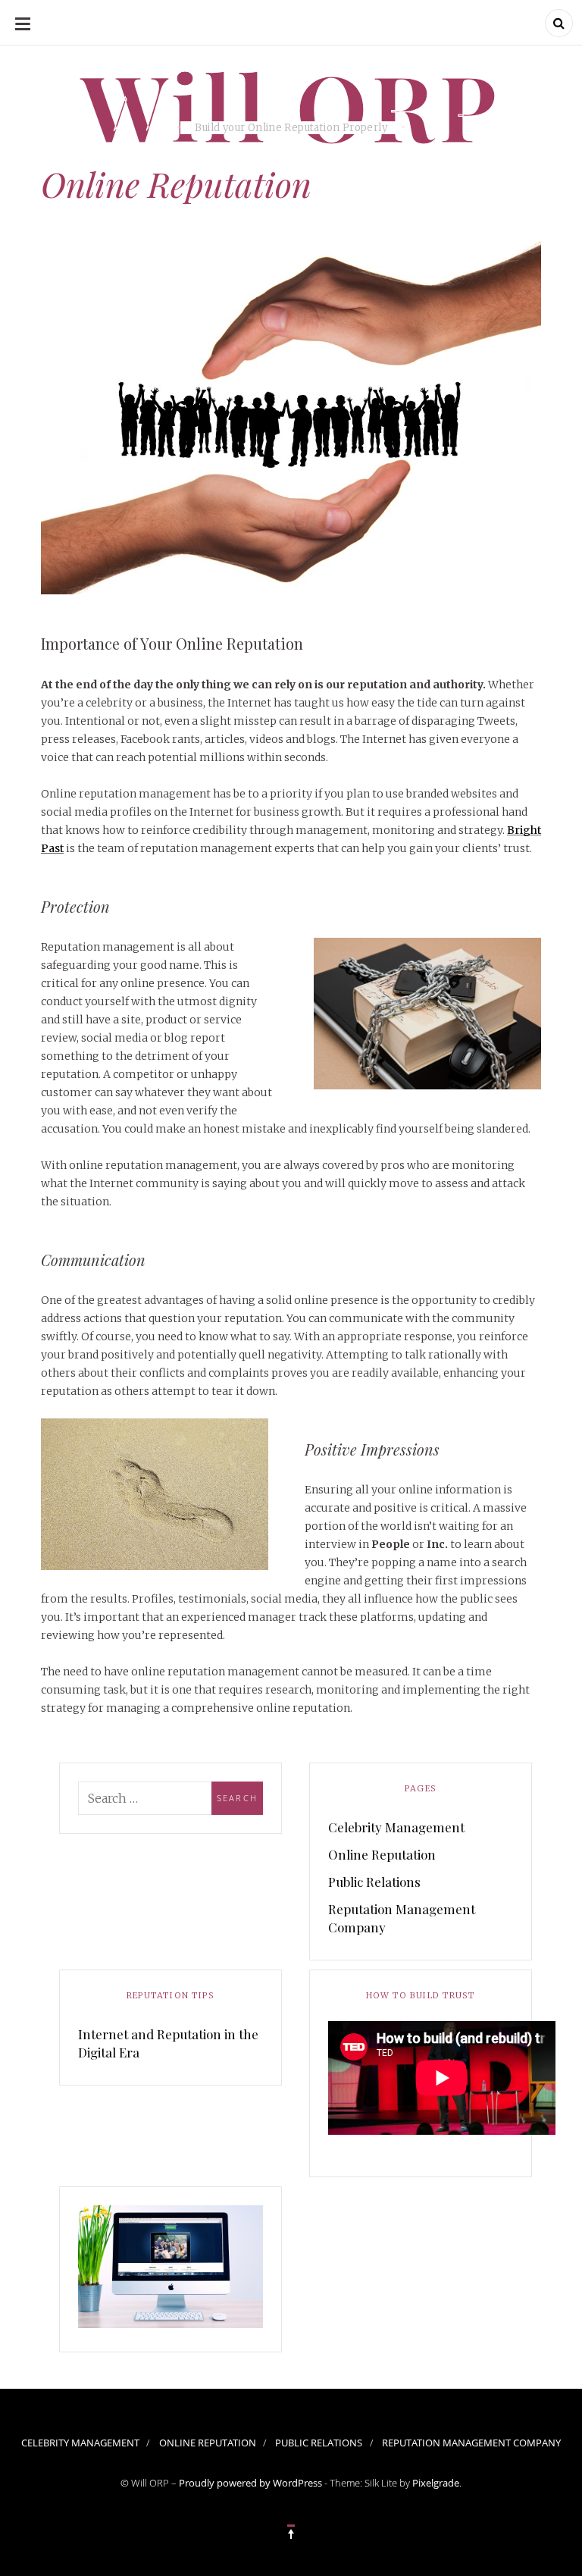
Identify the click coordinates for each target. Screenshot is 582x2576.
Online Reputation (382, 1854)
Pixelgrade (436, 2483)
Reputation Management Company (402, 1918)
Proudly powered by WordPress (250, 2483)
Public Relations (374, 1882)
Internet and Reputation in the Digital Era (168, 2043)
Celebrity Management (396, 1827)
